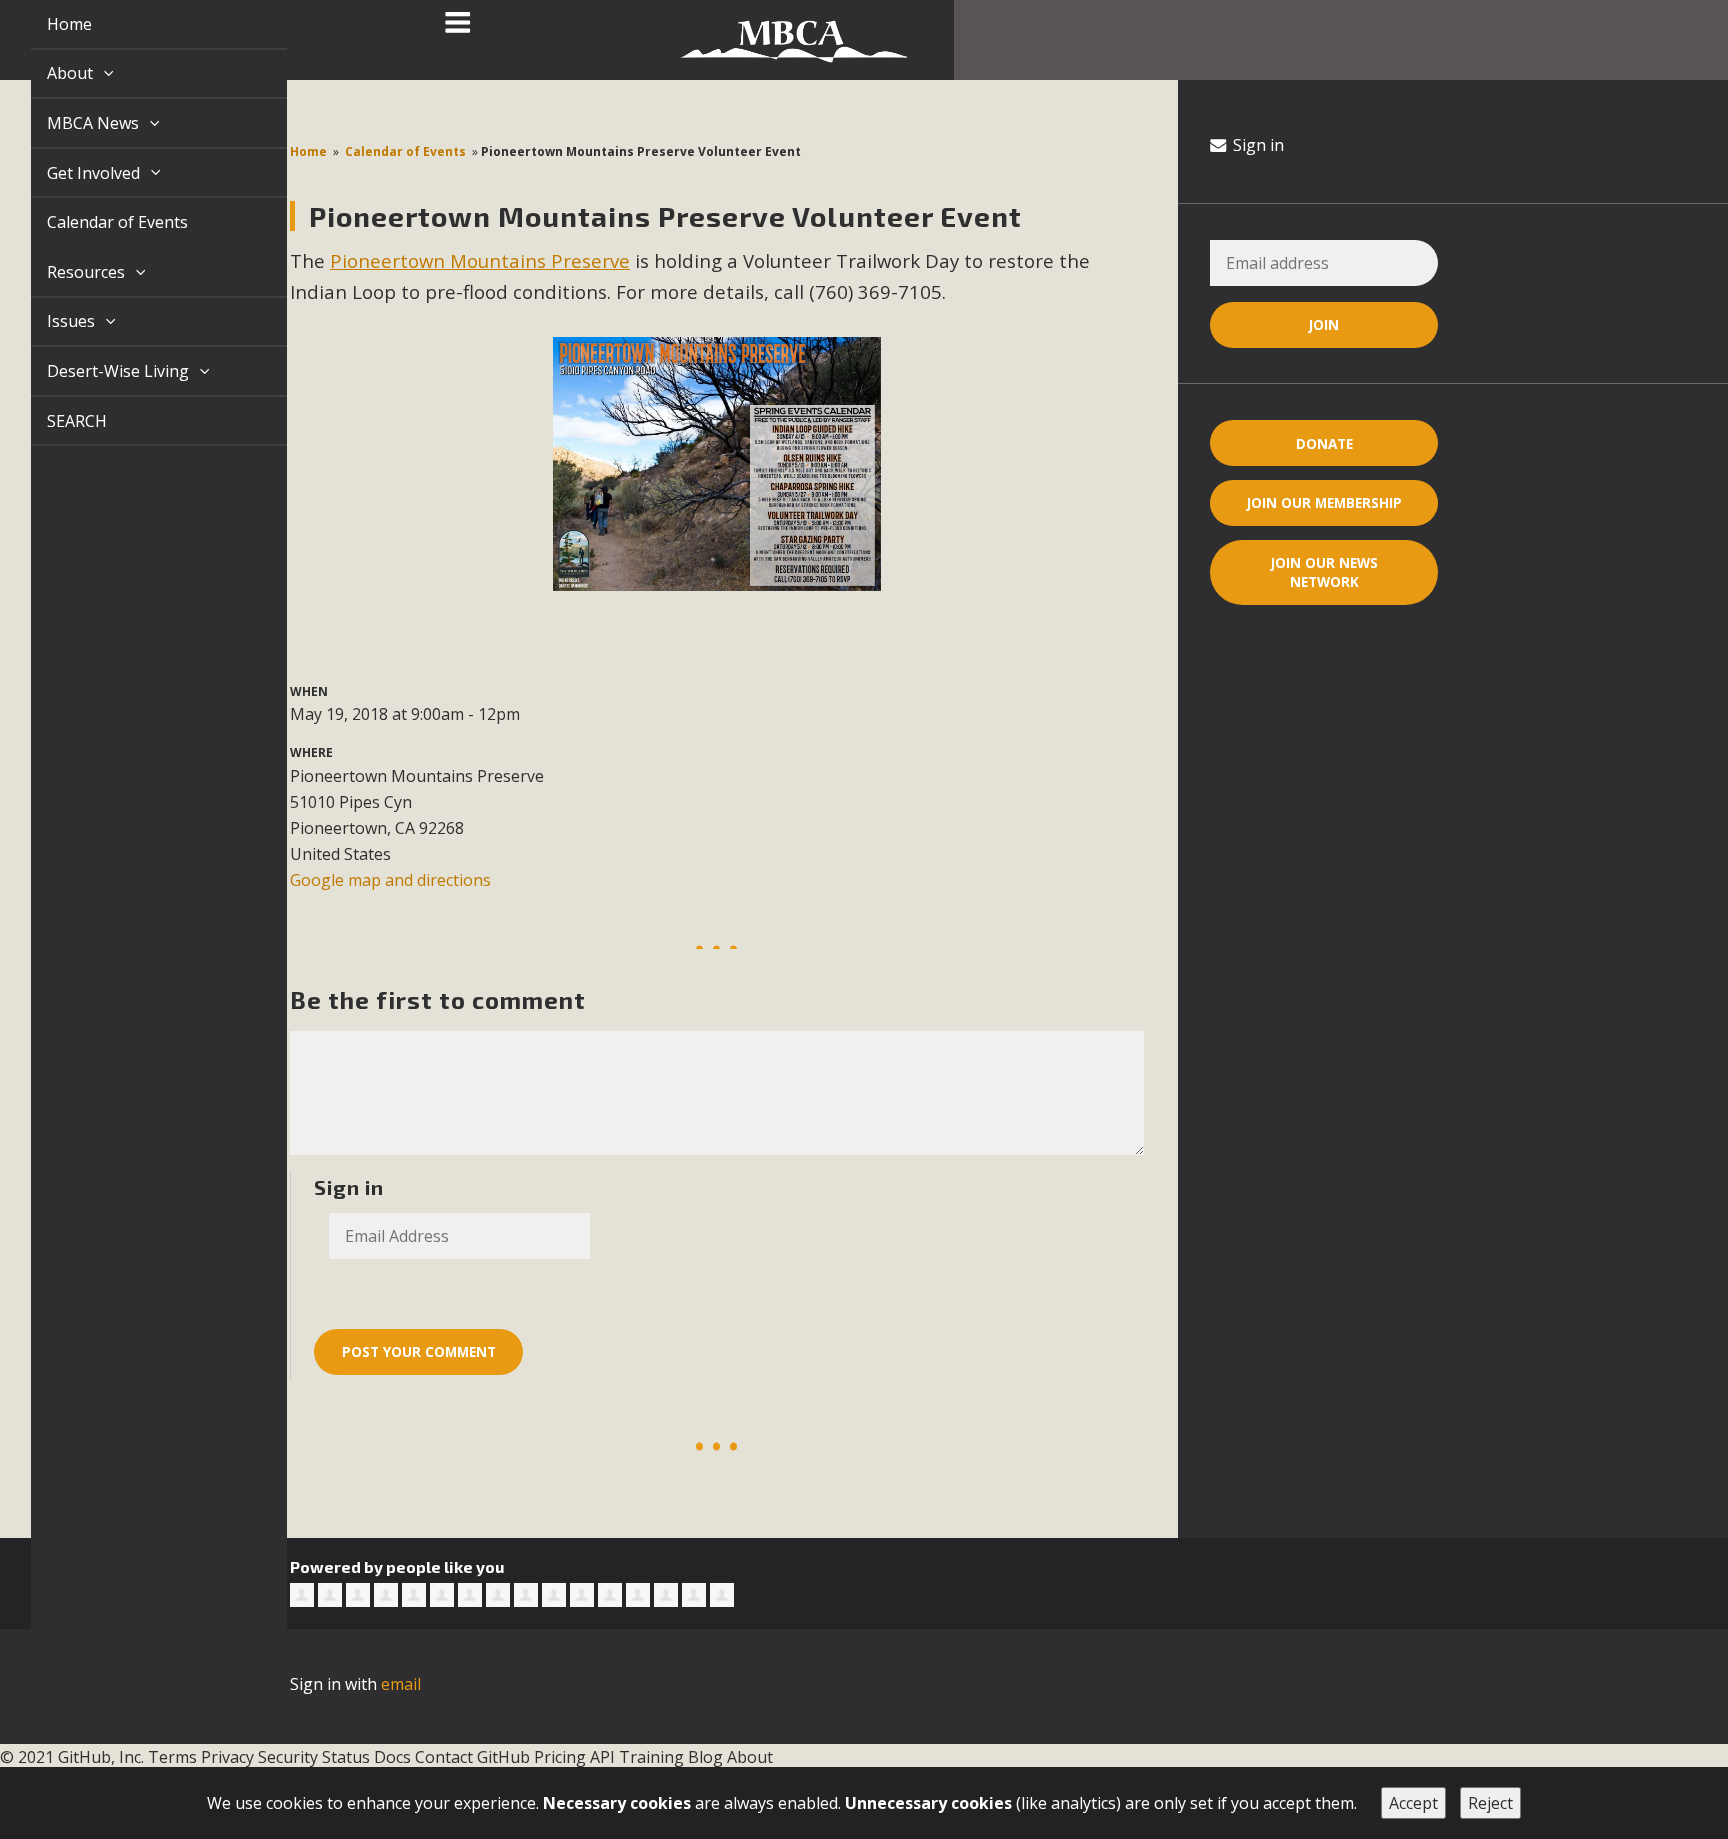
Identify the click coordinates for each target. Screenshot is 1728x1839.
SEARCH (54, 421)
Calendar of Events (94, 222)
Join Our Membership (1324, 502)
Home (46, 24)
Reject (1490, 1803)
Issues (50, 321)
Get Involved (72, 173)
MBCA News (72, 123)
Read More (864, 1759)
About (49, 73)
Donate (1324, 443)
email (401, 1684)
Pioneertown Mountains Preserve (480, 260)
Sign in (1256, 145)
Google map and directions (390, 880)
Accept (1413, 1803)
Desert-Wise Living (97, 371)
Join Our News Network (1324, 572)
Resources (65, 272)
